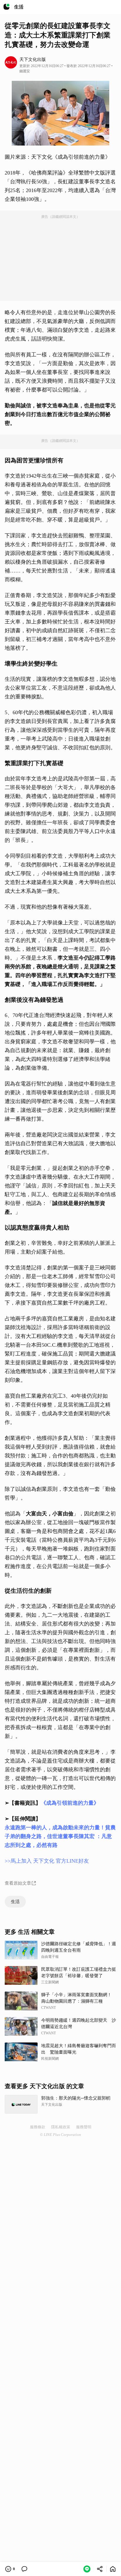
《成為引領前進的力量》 (70, 1803)
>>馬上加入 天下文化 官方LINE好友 (47, 1861)
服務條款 (38, 2127)
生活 (15, 1902)
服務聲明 (84, 2127)
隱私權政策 (61, 2127)
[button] (87, 2569)
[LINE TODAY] (6, 7)
